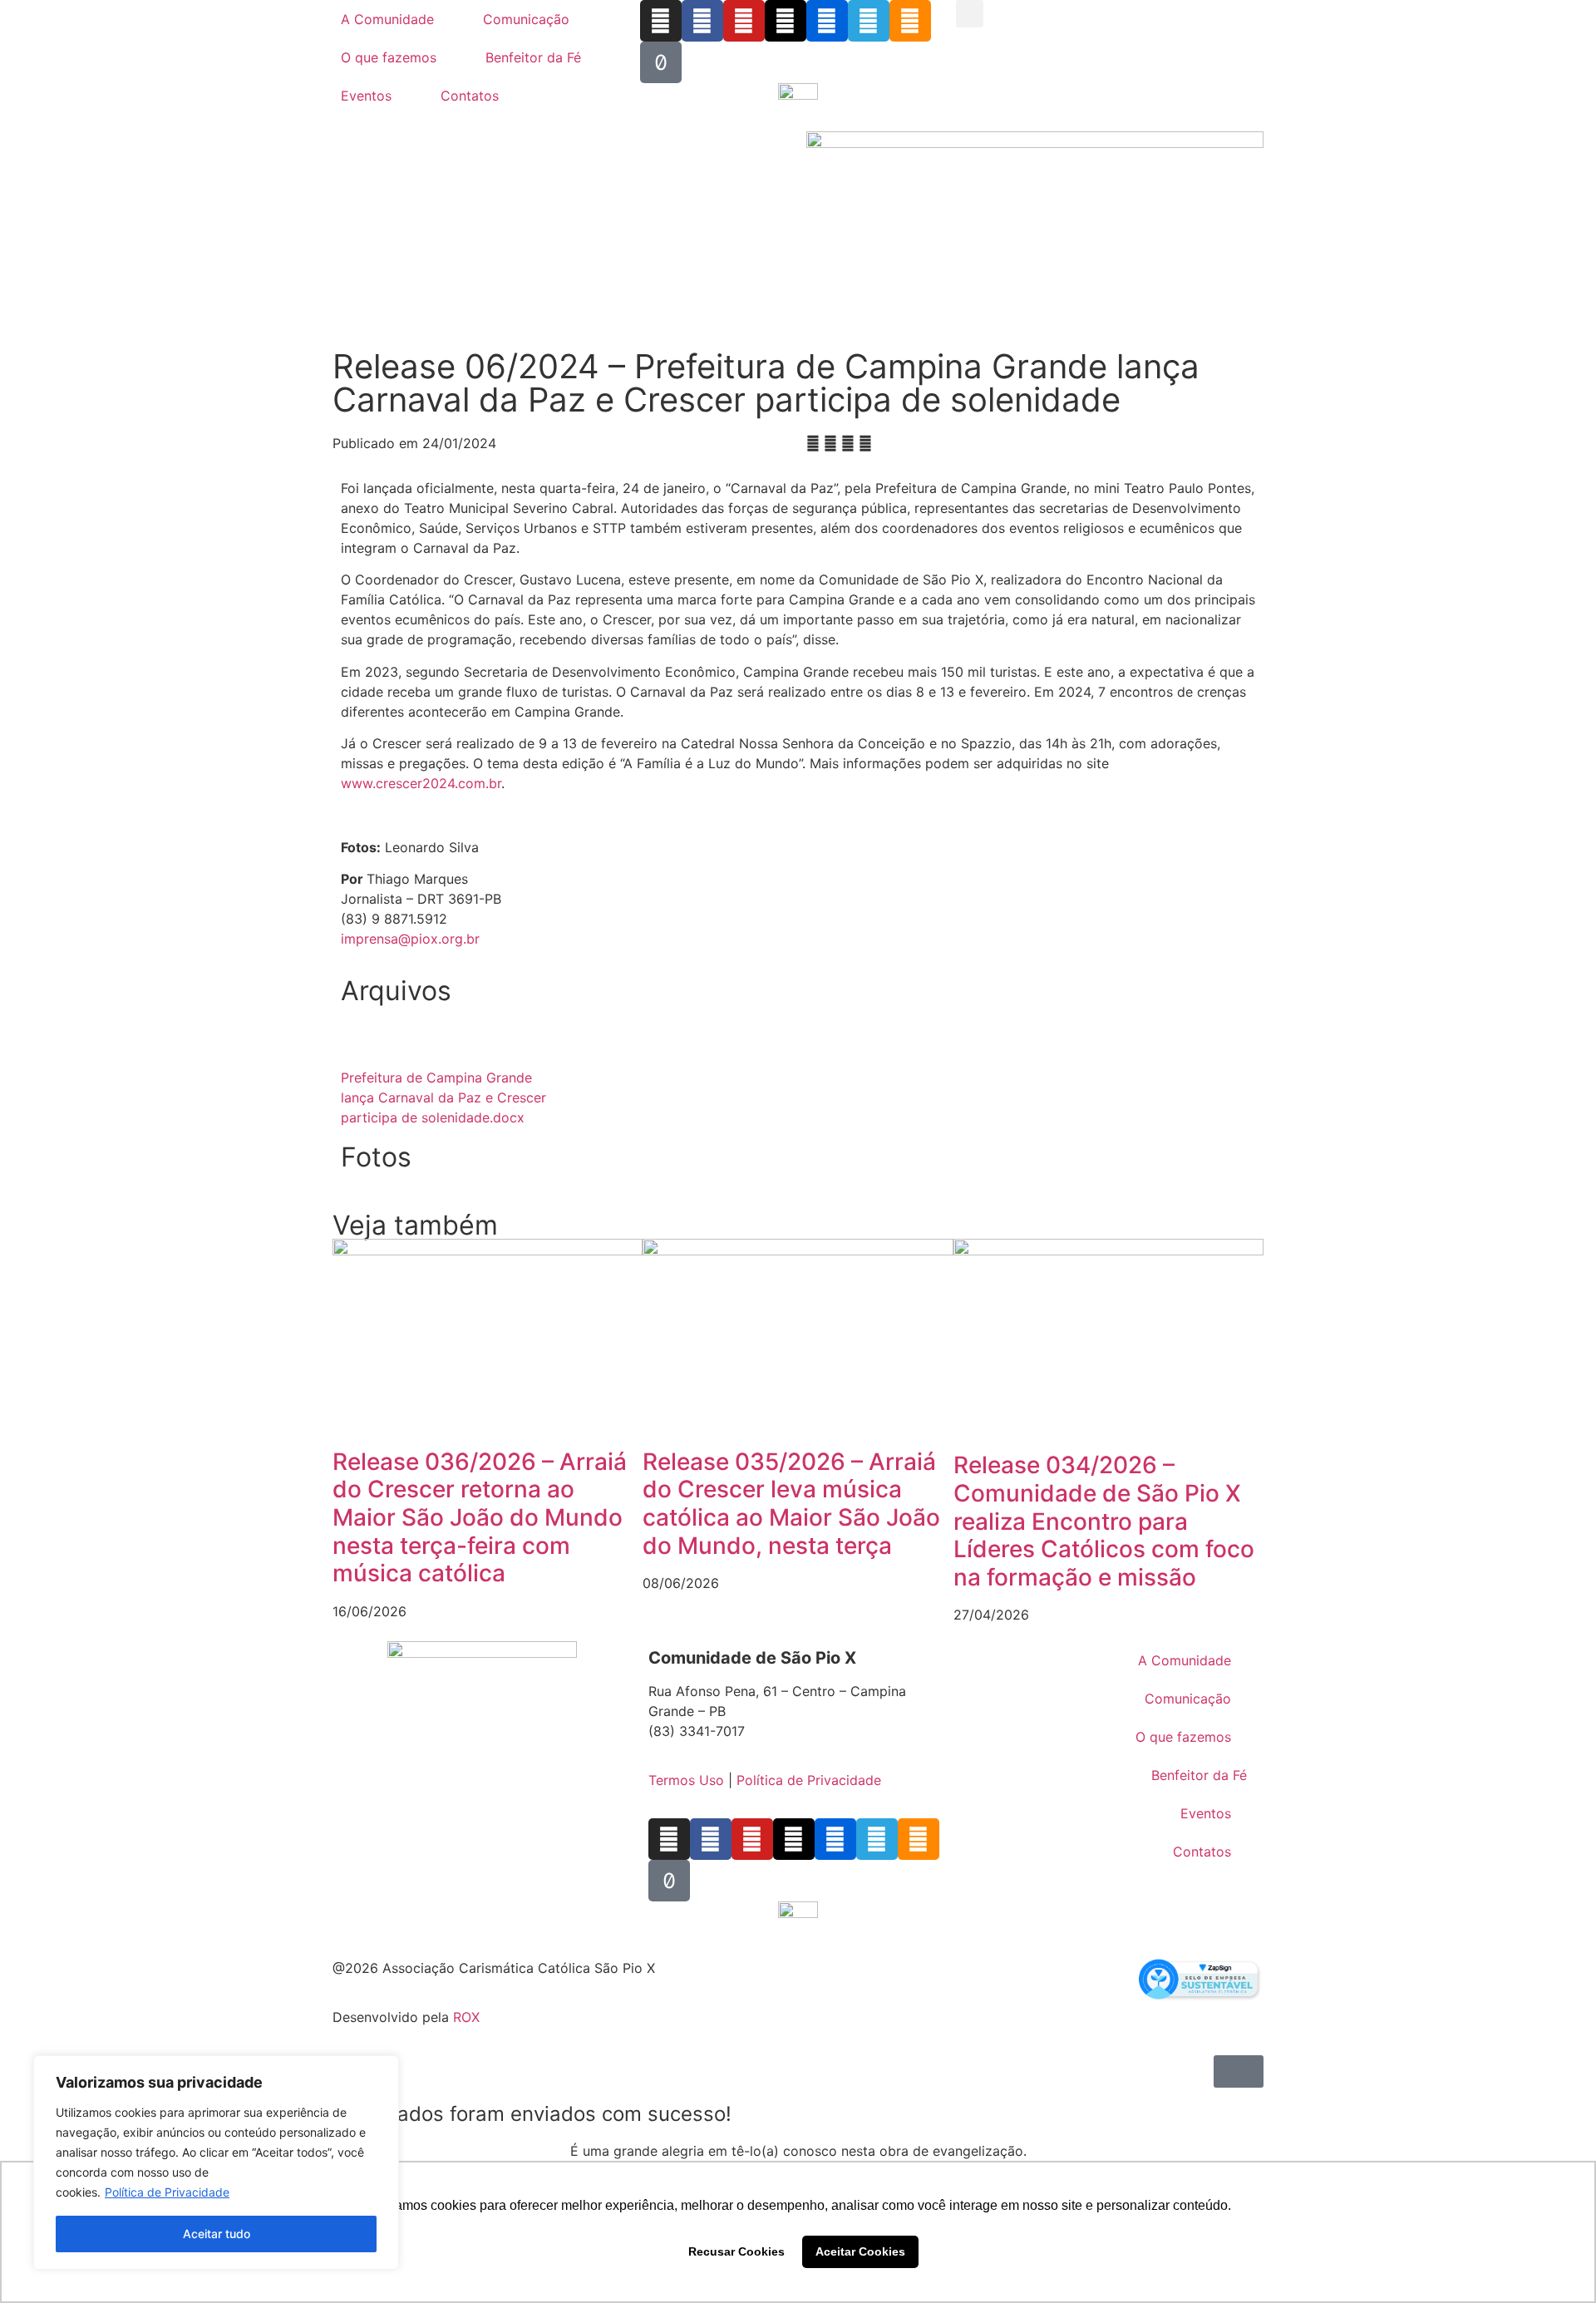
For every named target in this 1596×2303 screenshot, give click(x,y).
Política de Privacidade (167, 2192)
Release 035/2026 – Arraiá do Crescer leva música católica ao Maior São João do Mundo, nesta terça (791, 1504)
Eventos (366, 96)
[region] (216, 2162)
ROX (466, 2017)
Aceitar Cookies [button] (860, 2251)
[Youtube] (744, 21)
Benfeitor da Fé (533, 57)
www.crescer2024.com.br (421, 783)
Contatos (470, 96)
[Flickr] (827, 21)
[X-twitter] (786, 21)
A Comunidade (387, 19)
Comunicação (526, 19)
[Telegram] (869, 21)
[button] (970, 14)
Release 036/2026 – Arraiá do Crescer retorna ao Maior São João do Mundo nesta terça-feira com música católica (480, 1517)
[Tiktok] (661, 62)
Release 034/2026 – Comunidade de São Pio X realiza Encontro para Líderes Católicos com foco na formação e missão (1104, 1521)
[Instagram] (661, 21)
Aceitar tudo (217, 2234)
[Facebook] (702, 21)
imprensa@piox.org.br (410, 939)
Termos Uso (686, 1780)
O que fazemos (389, 57)
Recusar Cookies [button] (736, 2251)
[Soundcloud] (910, 21)
